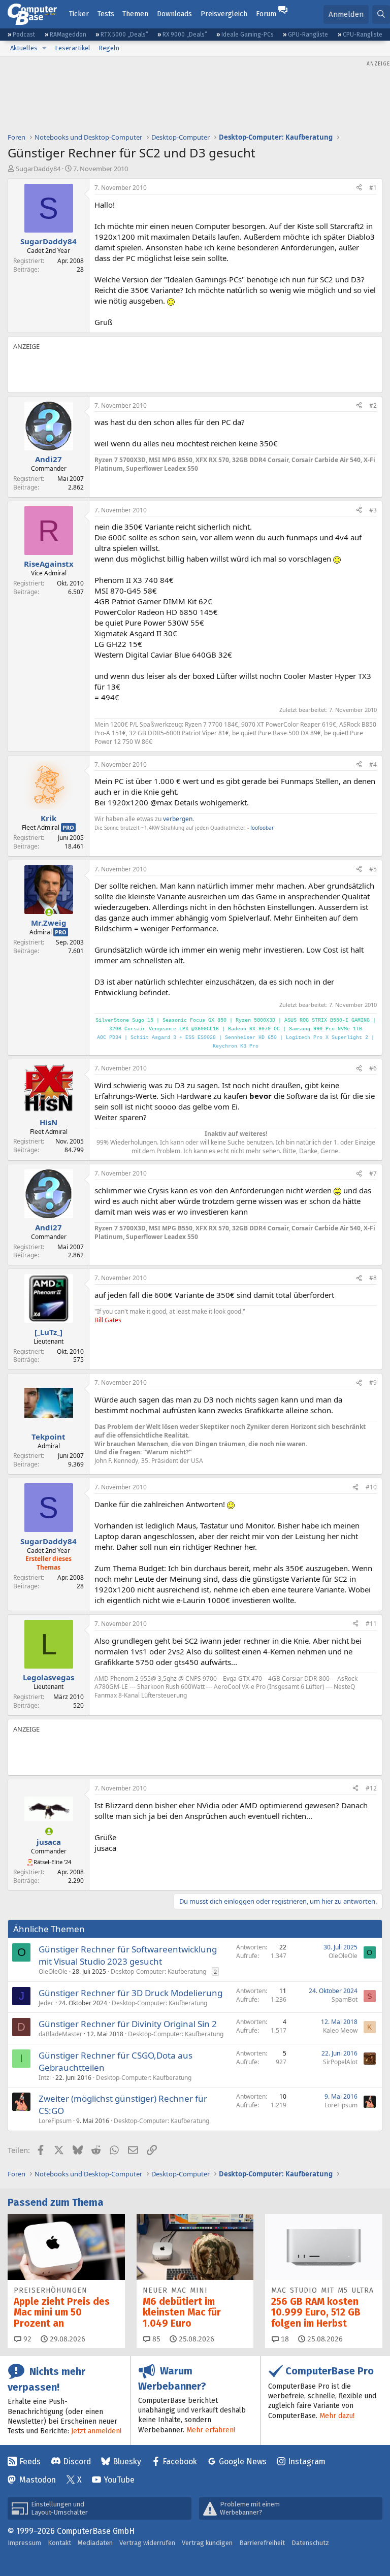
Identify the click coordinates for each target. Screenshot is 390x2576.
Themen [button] (135, 14)
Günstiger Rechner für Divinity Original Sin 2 (128, 2024)
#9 (373, 1382)
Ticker (79, 14)
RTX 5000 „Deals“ (124, 35)
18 (284, 2339)
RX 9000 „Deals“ (185, 35)
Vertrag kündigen (207, 2543)
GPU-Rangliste (308, 35)
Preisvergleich (224, 14)
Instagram (307, 2461)
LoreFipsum (55, 2121)
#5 (373, 869)
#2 (373, 405)
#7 (373, 1173)
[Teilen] (359, 188)
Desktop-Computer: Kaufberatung (158, 1971)
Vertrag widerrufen (147, 2543)
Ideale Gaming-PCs (248, 35)
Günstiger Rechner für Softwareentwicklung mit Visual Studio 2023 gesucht (128, 1955)
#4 (373, 764)
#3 (373, 510)
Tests (106, 14)
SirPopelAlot (340, 2062)
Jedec (46, 2003)
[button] (44, 48)
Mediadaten (95, 2543)
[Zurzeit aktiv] (49, 912)
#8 (373, 1278)
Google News (243, 2461)
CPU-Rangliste (363, 35)
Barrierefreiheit (262, 2543)
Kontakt (59, 2543)
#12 (371, 1788)
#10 (371, 1487)
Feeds (30, 2461)
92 (26, 2339)
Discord (77, 2461)
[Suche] (381, 14)
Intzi (45, 2078)
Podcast (24, 35)
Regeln (109, 48)
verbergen (178, 819)
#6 (373, 1068)
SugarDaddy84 (38, 169)
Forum (266, 14)
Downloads (174, 14)
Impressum (24, 2543)
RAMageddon (68, 35)
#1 (373, 188)
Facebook (180, 2461)
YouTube (119, 2480)
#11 (371, 1624)
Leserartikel (73, 48)
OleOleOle (53, 1971)
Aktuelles (24, 48)
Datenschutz (310, 2543)
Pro (68, 827)
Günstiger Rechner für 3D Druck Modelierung (131, 1993)
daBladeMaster (60, 2034)
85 (155, 2339)
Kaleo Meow (340, 2030)
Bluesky (127, 2461)
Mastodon (38, 2480)
